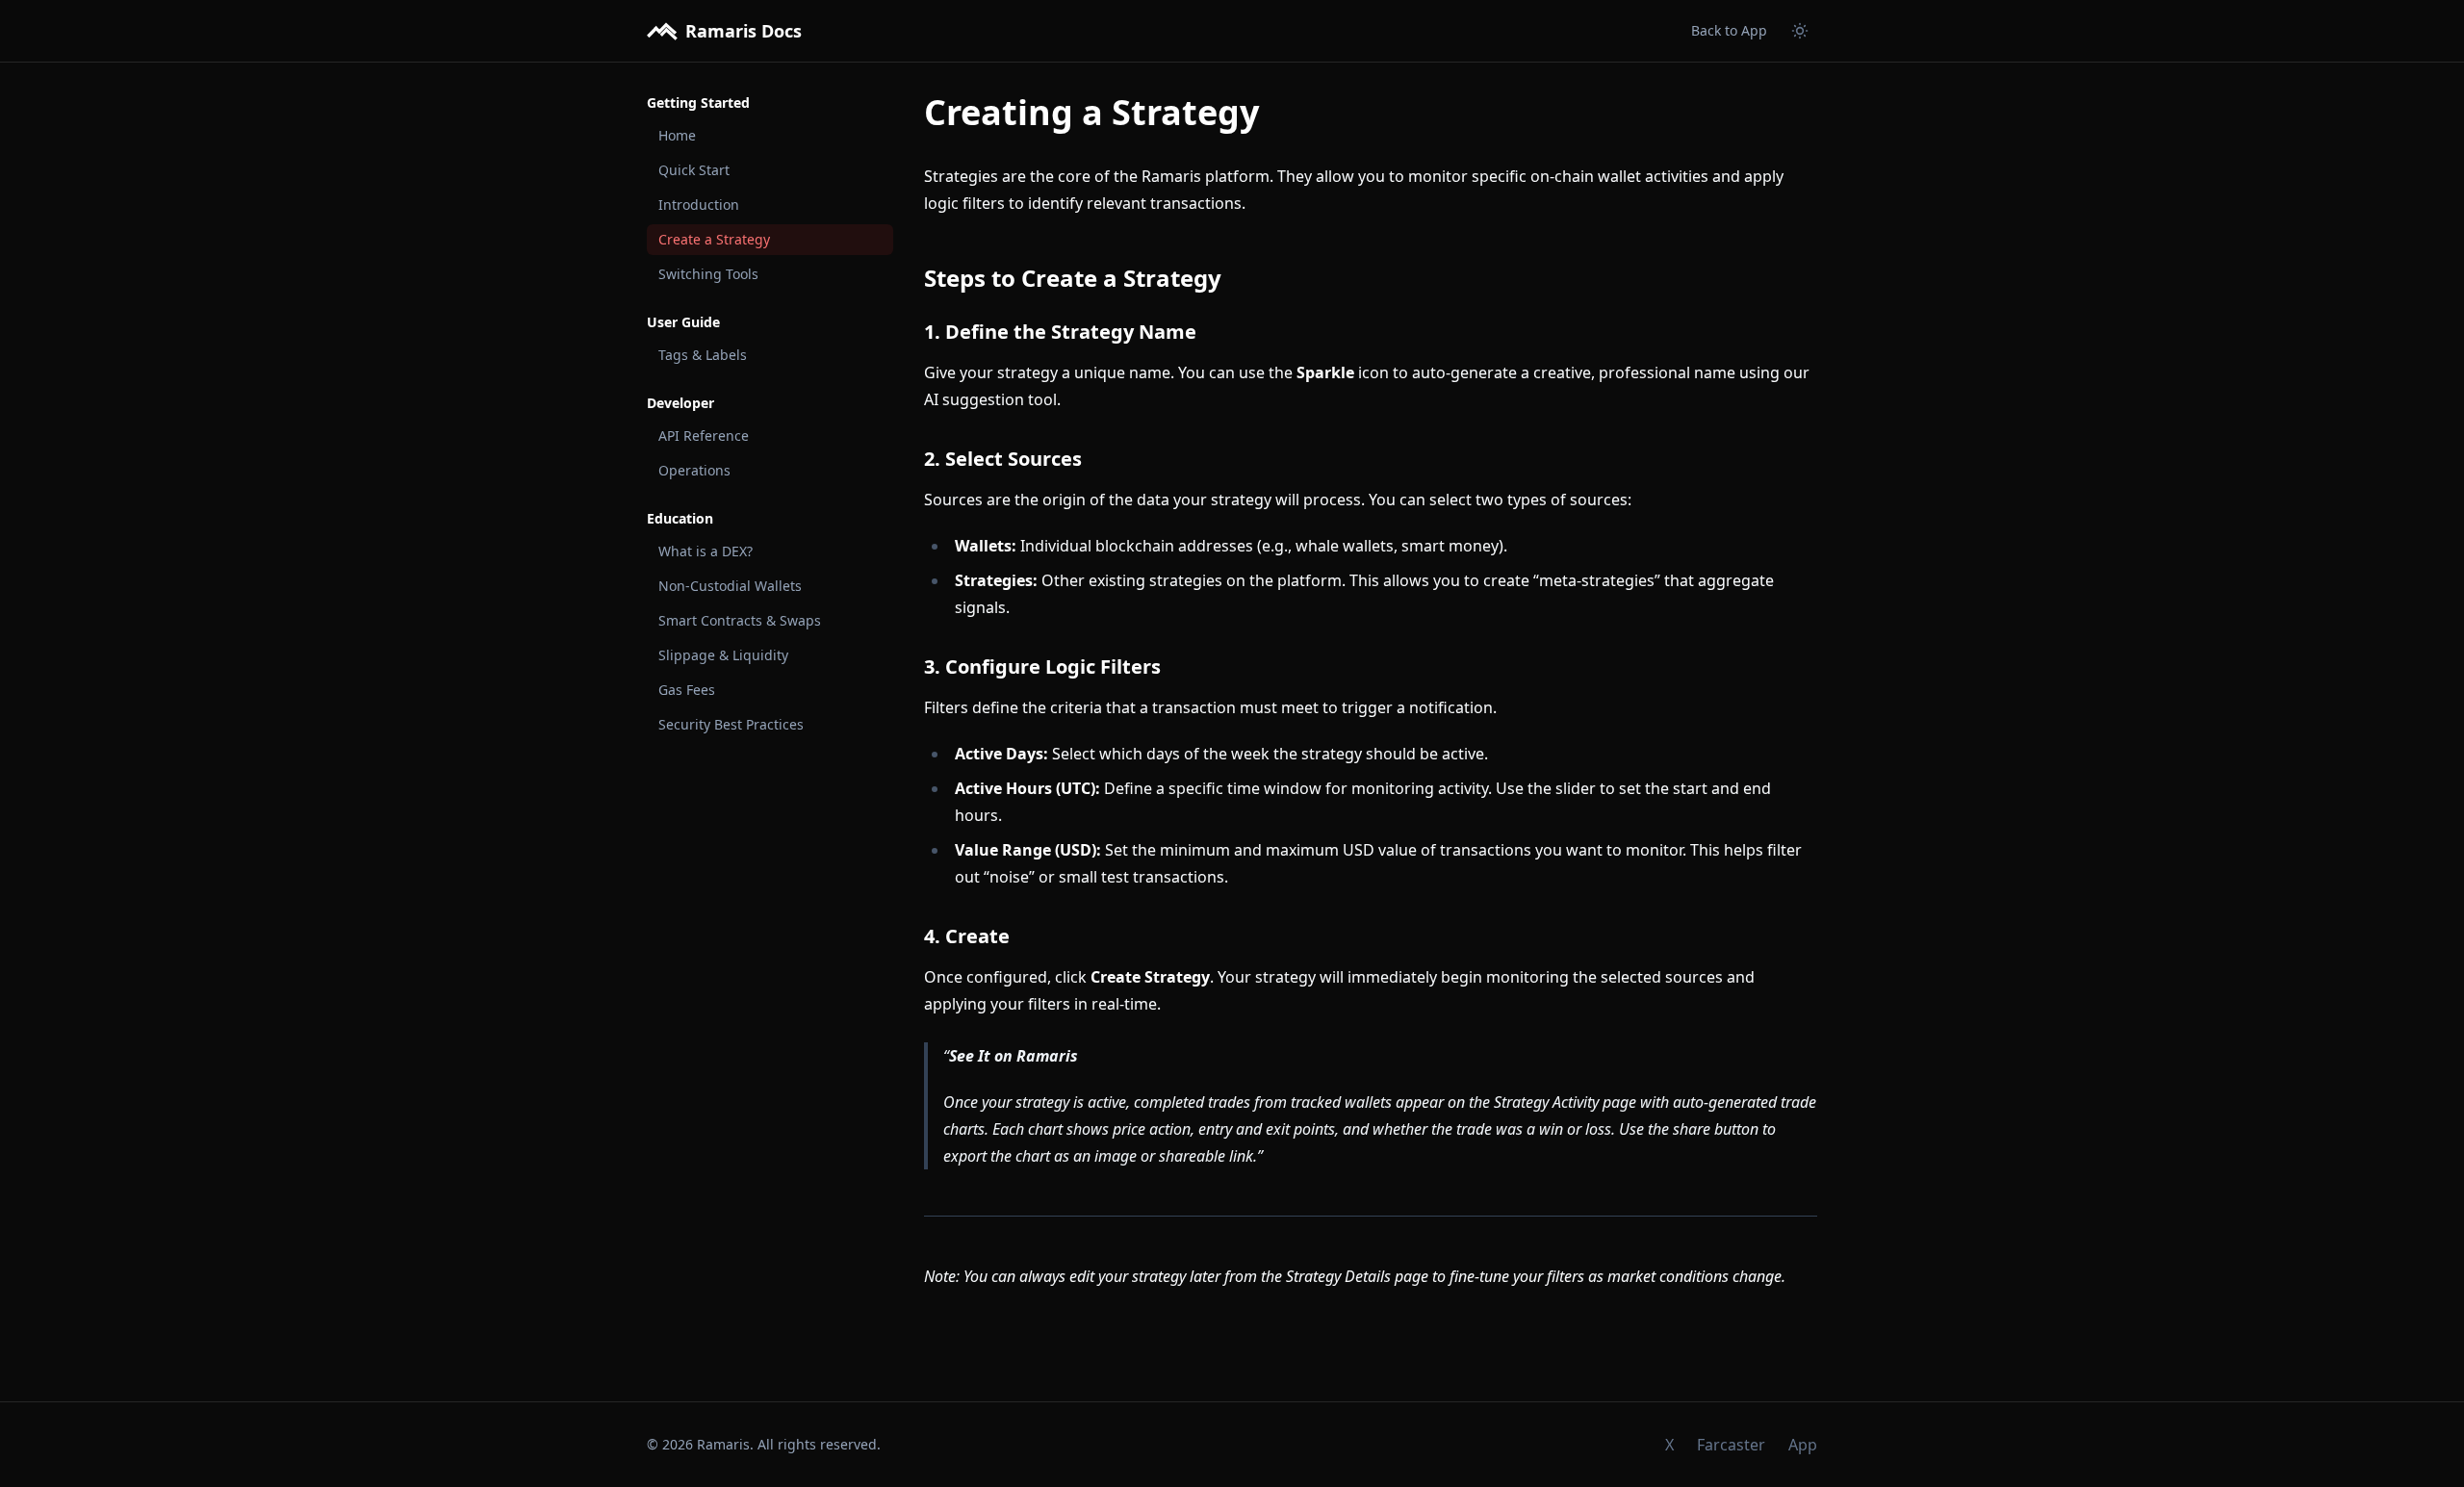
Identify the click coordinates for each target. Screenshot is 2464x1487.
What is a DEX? (706, 551)
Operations (694, 470)
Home (677, 135)
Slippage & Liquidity (723, 655)
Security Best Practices (731, 724)
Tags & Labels (703, 355)
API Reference (704, 436)
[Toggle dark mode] (1800, 31)
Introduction (699, 205)
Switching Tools (708, 274)
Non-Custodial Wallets (730, 586)
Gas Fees (687, 690)
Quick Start (694, 170)
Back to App (1729, 30)
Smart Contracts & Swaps (740, 620)
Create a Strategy (714, 239)
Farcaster (1731, 1445)
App (1803, 1445)
